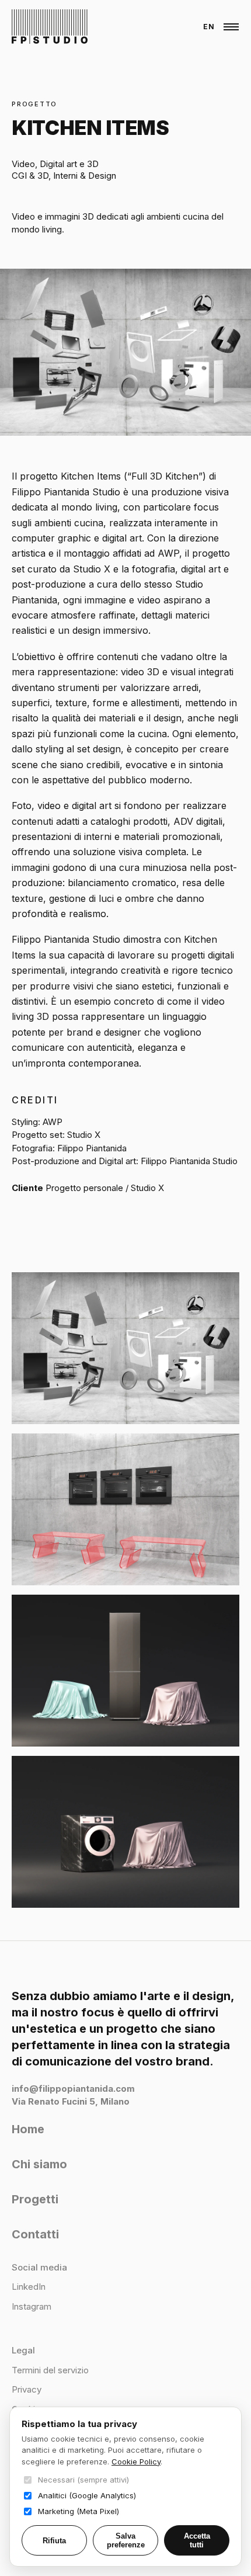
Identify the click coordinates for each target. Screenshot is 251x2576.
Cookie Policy (136, 2462)
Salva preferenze (126, 2540)
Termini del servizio (50, 2370)
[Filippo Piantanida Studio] (50, 27)
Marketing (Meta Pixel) (79, 2511)
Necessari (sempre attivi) (83, 2480)
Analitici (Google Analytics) (87, 2495)
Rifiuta (54, 2541)
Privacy (27, 2389)
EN (209, 27)
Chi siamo (39, 2164)
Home (28, 2129)
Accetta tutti (197, 2540)
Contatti (35, 2234)
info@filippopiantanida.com (73, 2089)
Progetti (35, 2199)
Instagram (32, 2306)
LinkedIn (29, 2287)
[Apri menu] (231, 27)
